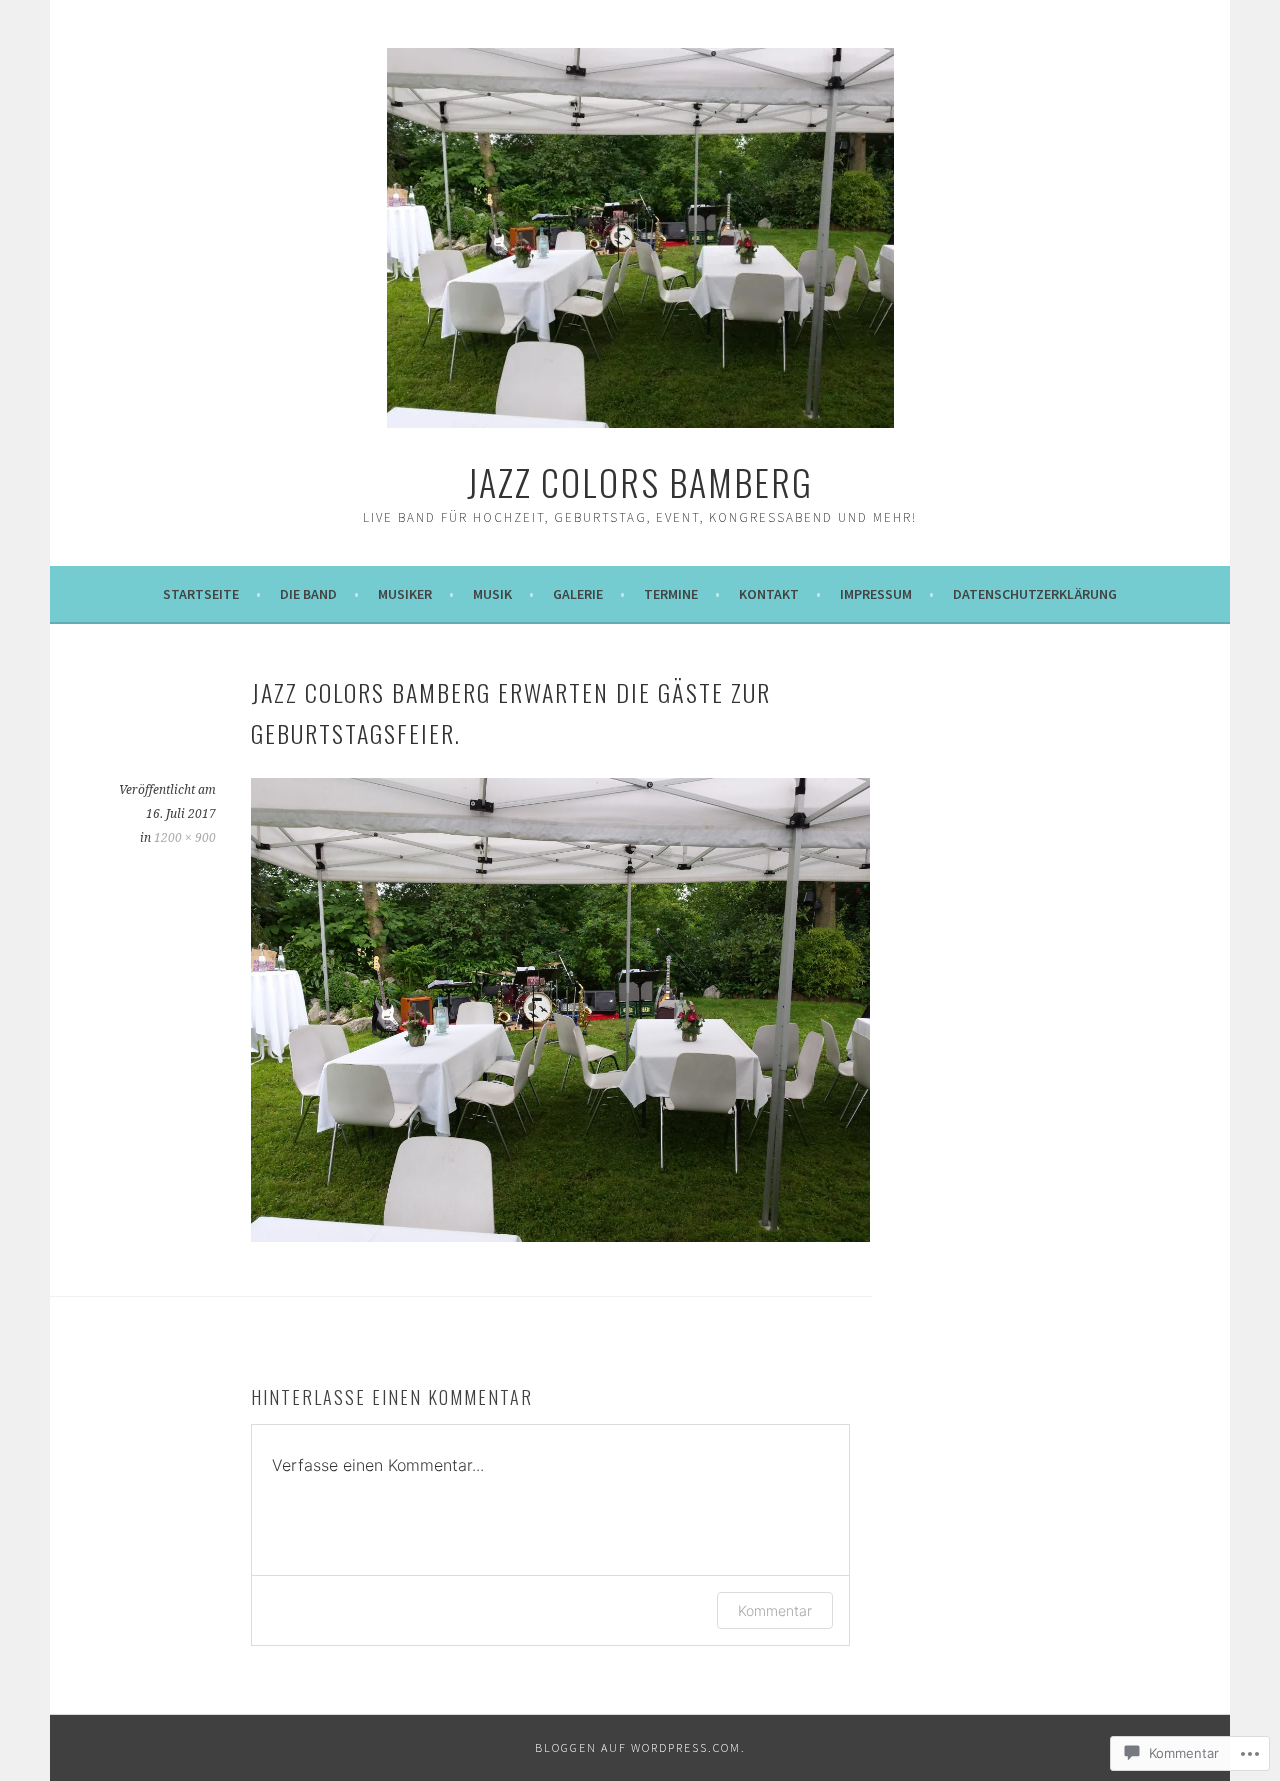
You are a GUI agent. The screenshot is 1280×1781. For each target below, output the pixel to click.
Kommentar (775, 1610)
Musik (492, 594)
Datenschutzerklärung (1035, 594)
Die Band (308, 594)
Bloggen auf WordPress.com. (640, 1747)
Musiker (405, 594)
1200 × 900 (185, 838)
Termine (671, 594)
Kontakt (769, 594)
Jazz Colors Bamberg (640, 481)
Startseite (201, 594)
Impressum (876, 594)
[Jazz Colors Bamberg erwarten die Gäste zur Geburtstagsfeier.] (560, 1236)
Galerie (578, 594)
